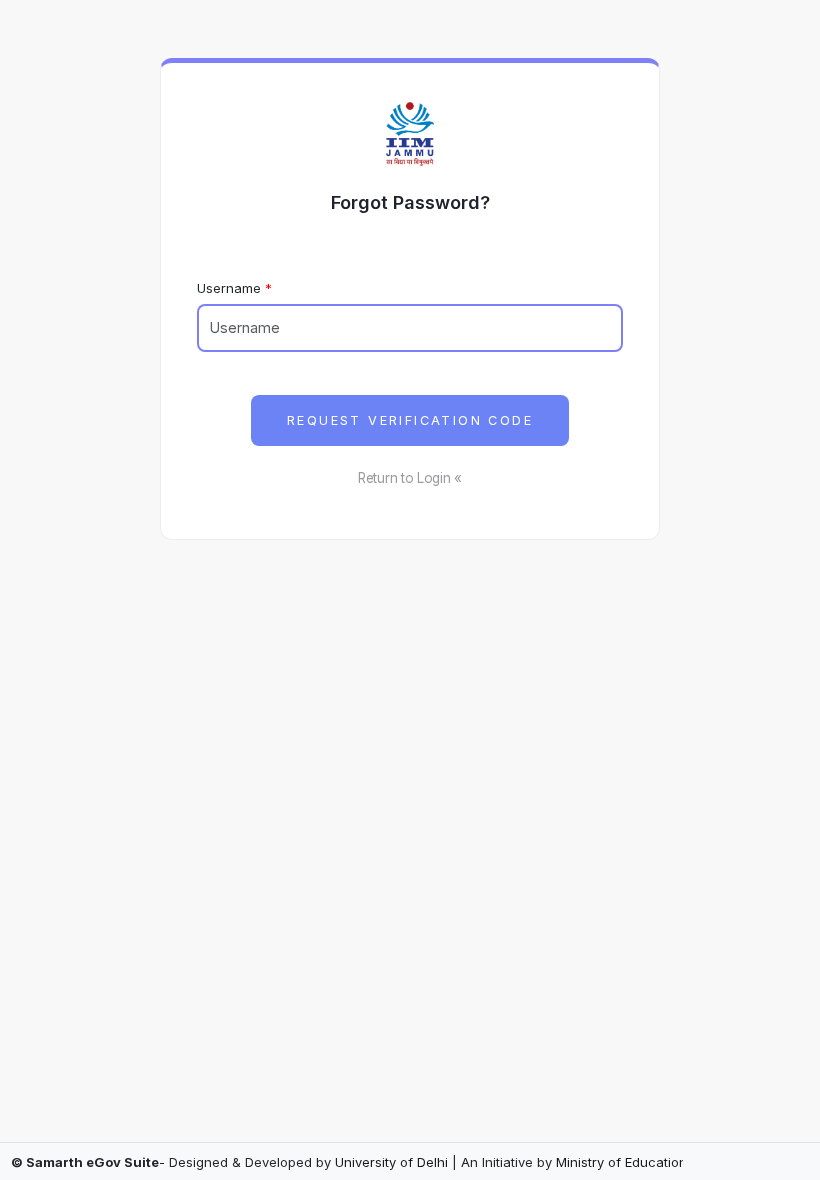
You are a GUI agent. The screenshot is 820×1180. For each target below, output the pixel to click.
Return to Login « (410, 478)
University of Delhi (391, 1162)
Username (229, 288)
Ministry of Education (621, 1162)
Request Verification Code (410, 420)
